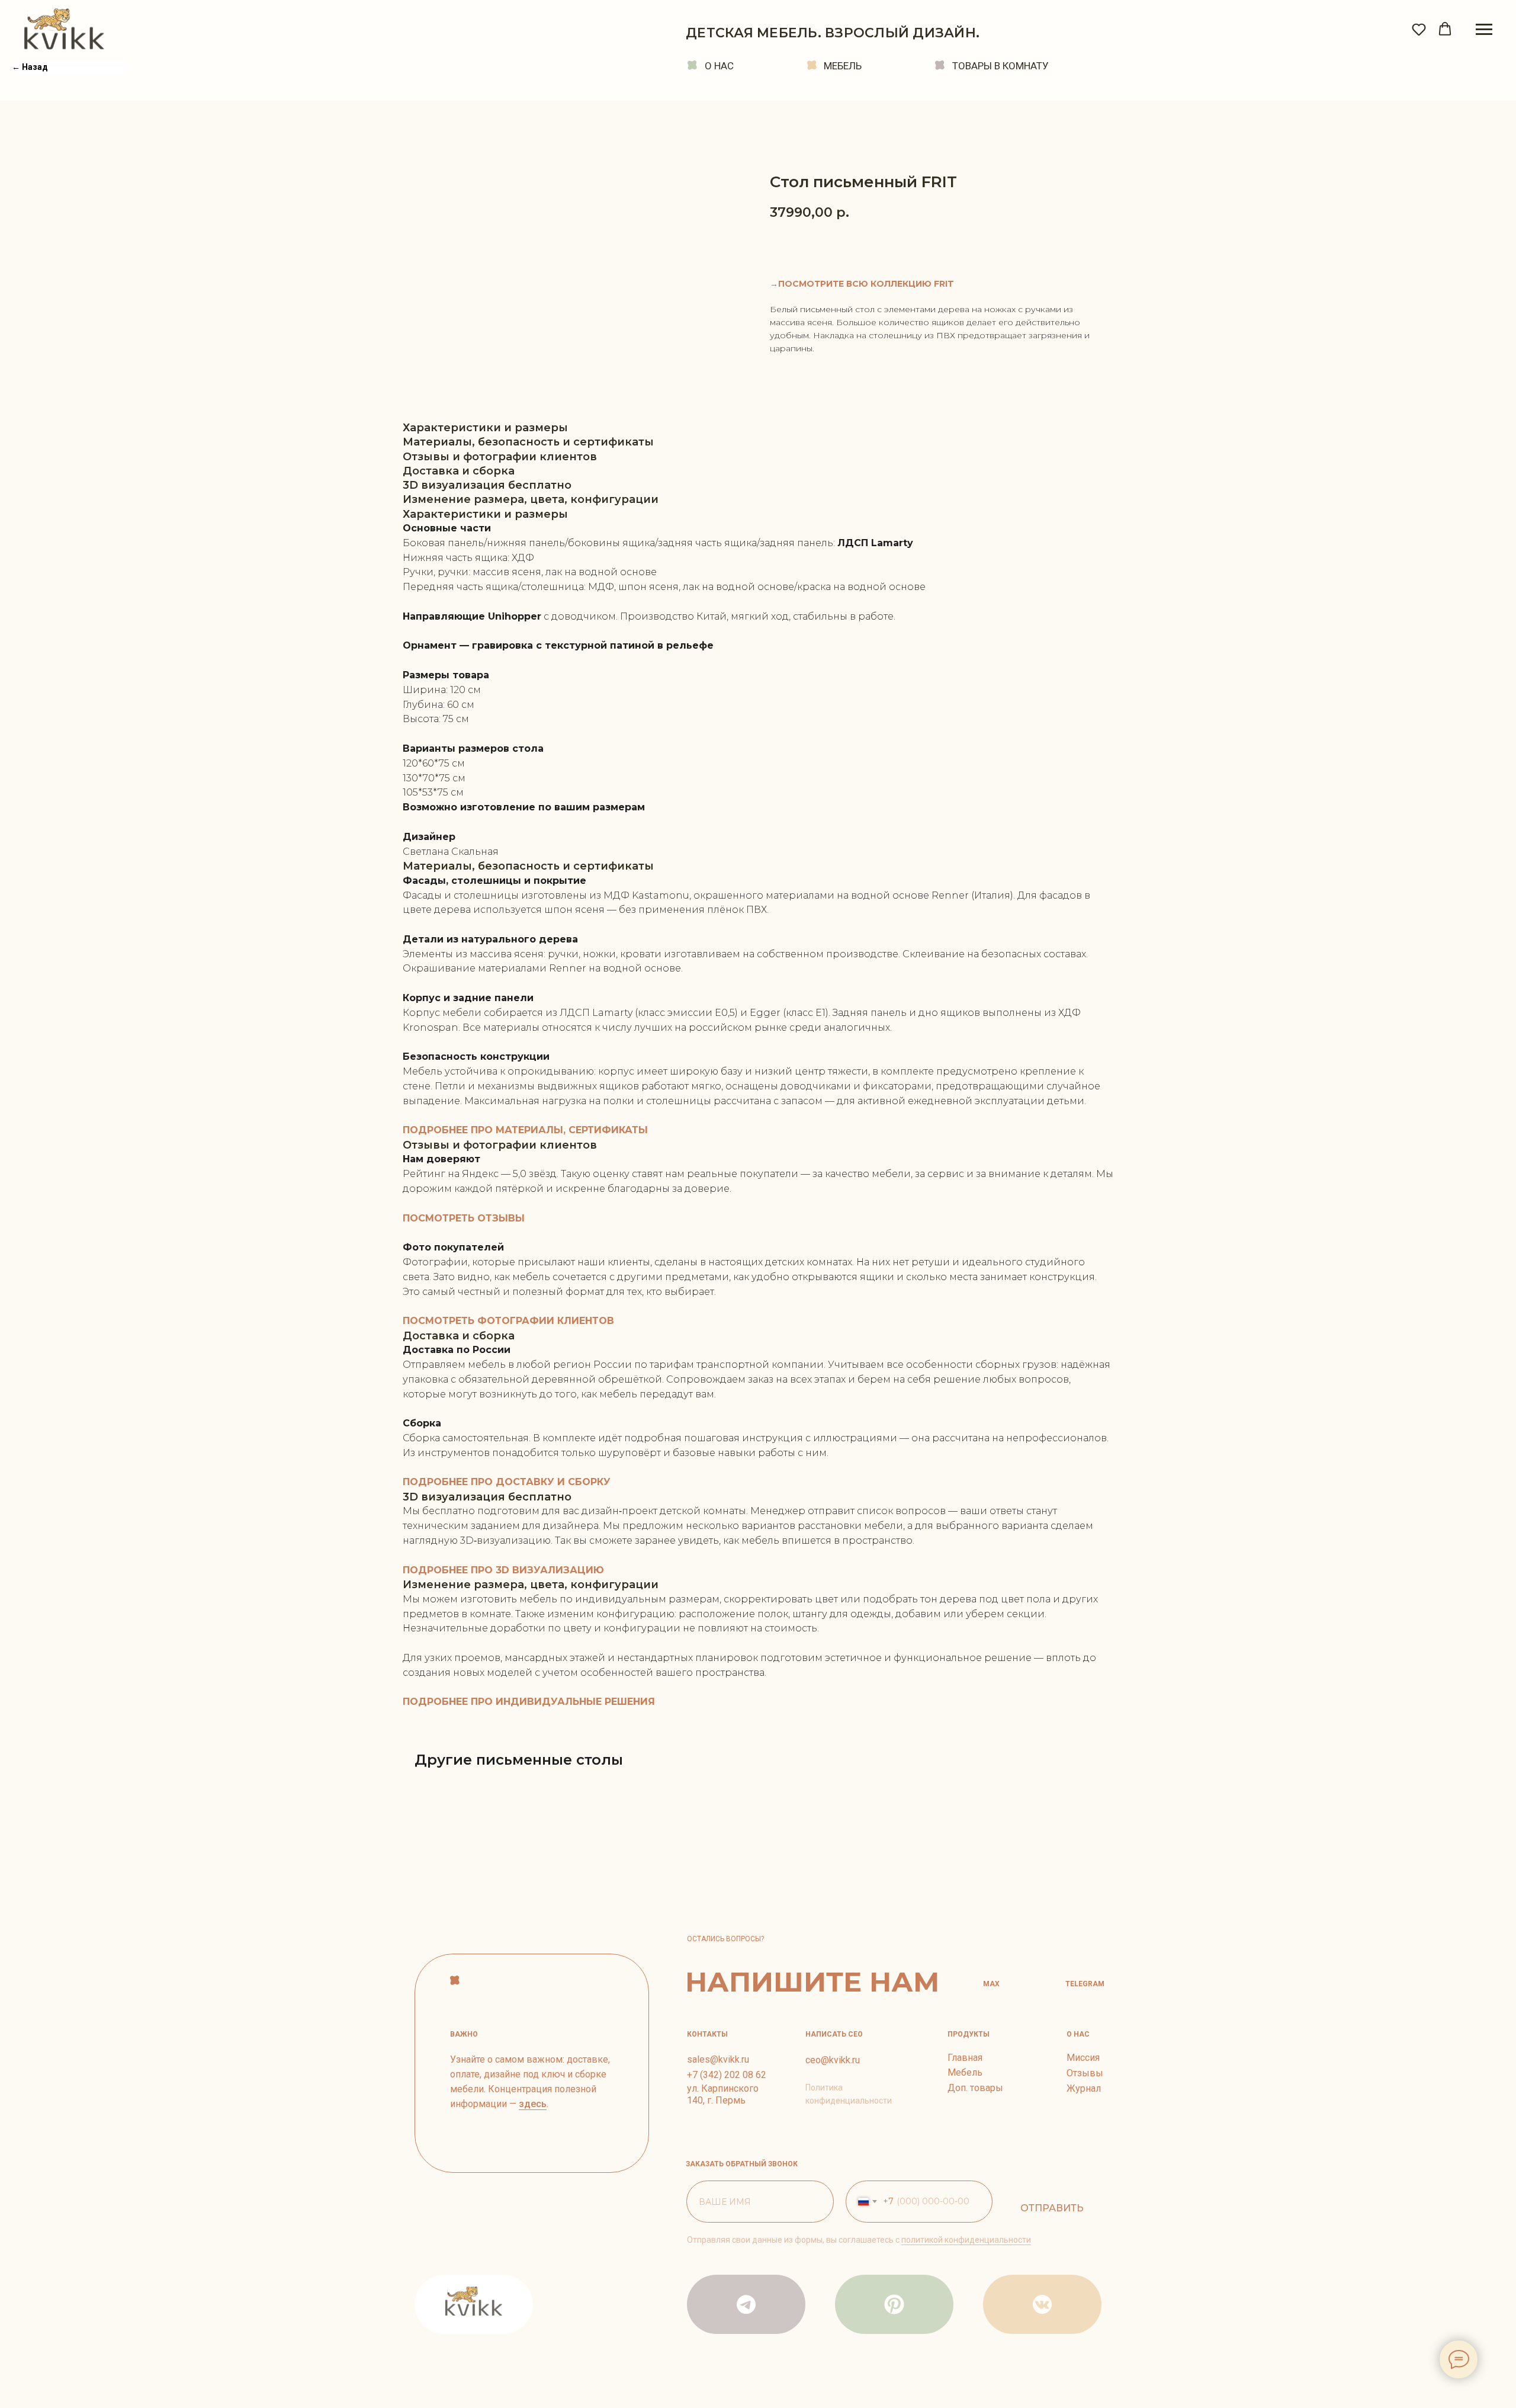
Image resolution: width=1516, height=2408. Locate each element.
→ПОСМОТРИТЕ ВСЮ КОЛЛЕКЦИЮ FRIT (862, 284)
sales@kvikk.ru (718, 2059)
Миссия (1083, 2058)
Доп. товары (975, 2088)
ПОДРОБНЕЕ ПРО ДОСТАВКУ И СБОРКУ (507, 1482)
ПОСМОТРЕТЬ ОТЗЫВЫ (464, 1218)
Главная (965, 2058)
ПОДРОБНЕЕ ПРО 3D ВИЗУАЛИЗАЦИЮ (503, 1570)
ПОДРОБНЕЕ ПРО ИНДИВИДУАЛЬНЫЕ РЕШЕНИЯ (529, 1702)
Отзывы (1085, 2073)
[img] (894, 2304)
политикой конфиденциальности (966, 2240)
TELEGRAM (1085, 1984)
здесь (533, 2104)
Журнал (1084, 2088)
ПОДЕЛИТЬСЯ (957, 246)
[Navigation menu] (1484, 30)
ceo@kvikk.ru (833, 2060)
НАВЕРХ (485, 1980)
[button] (1419, 29)
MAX (991, 1984)
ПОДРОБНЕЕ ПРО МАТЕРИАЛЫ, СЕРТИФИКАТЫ (525, 1130)
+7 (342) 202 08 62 (727, 2075)
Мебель (965, 2072)
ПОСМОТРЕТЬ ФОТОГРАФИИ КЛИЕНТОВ (508, 1321)
